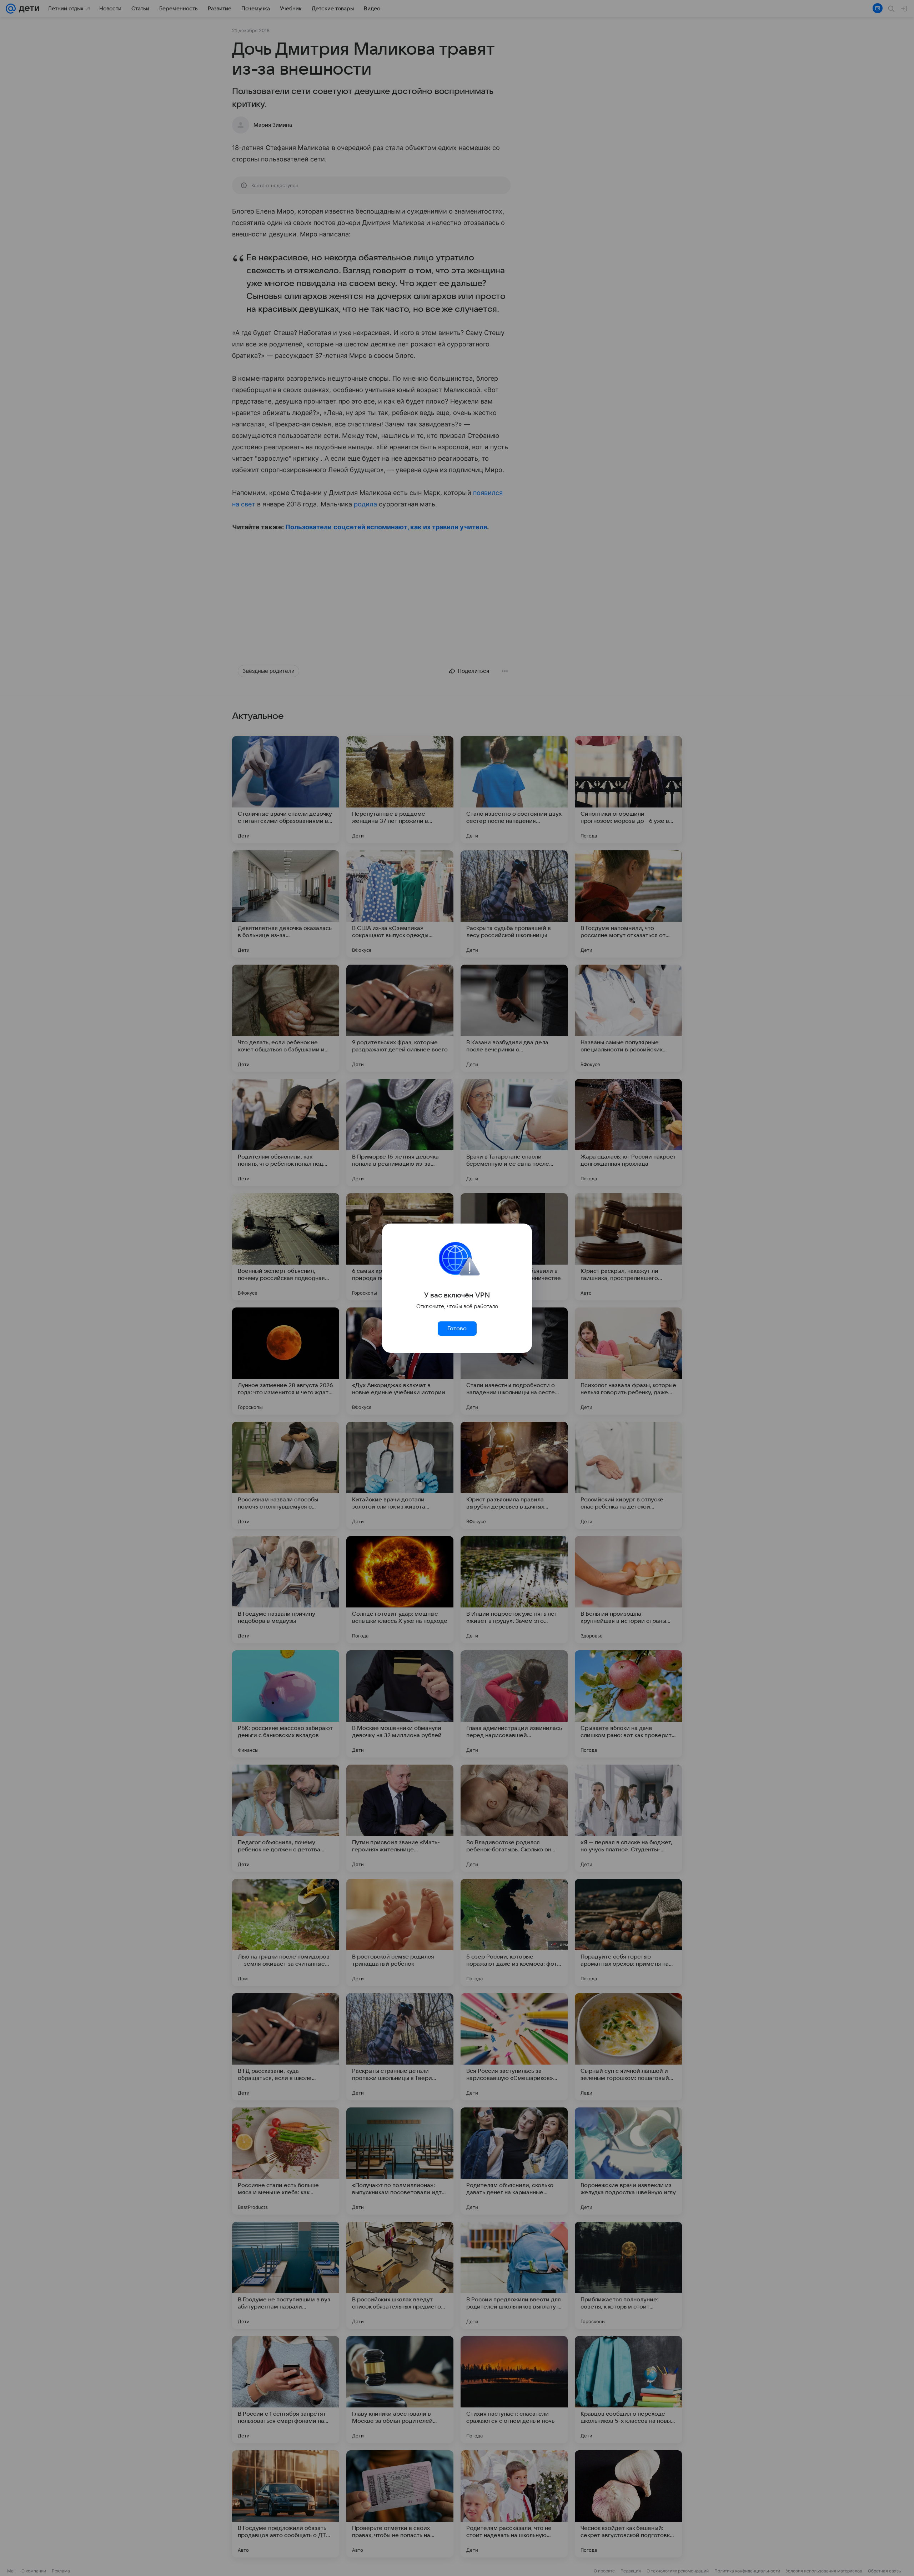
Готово (457, 1329)
